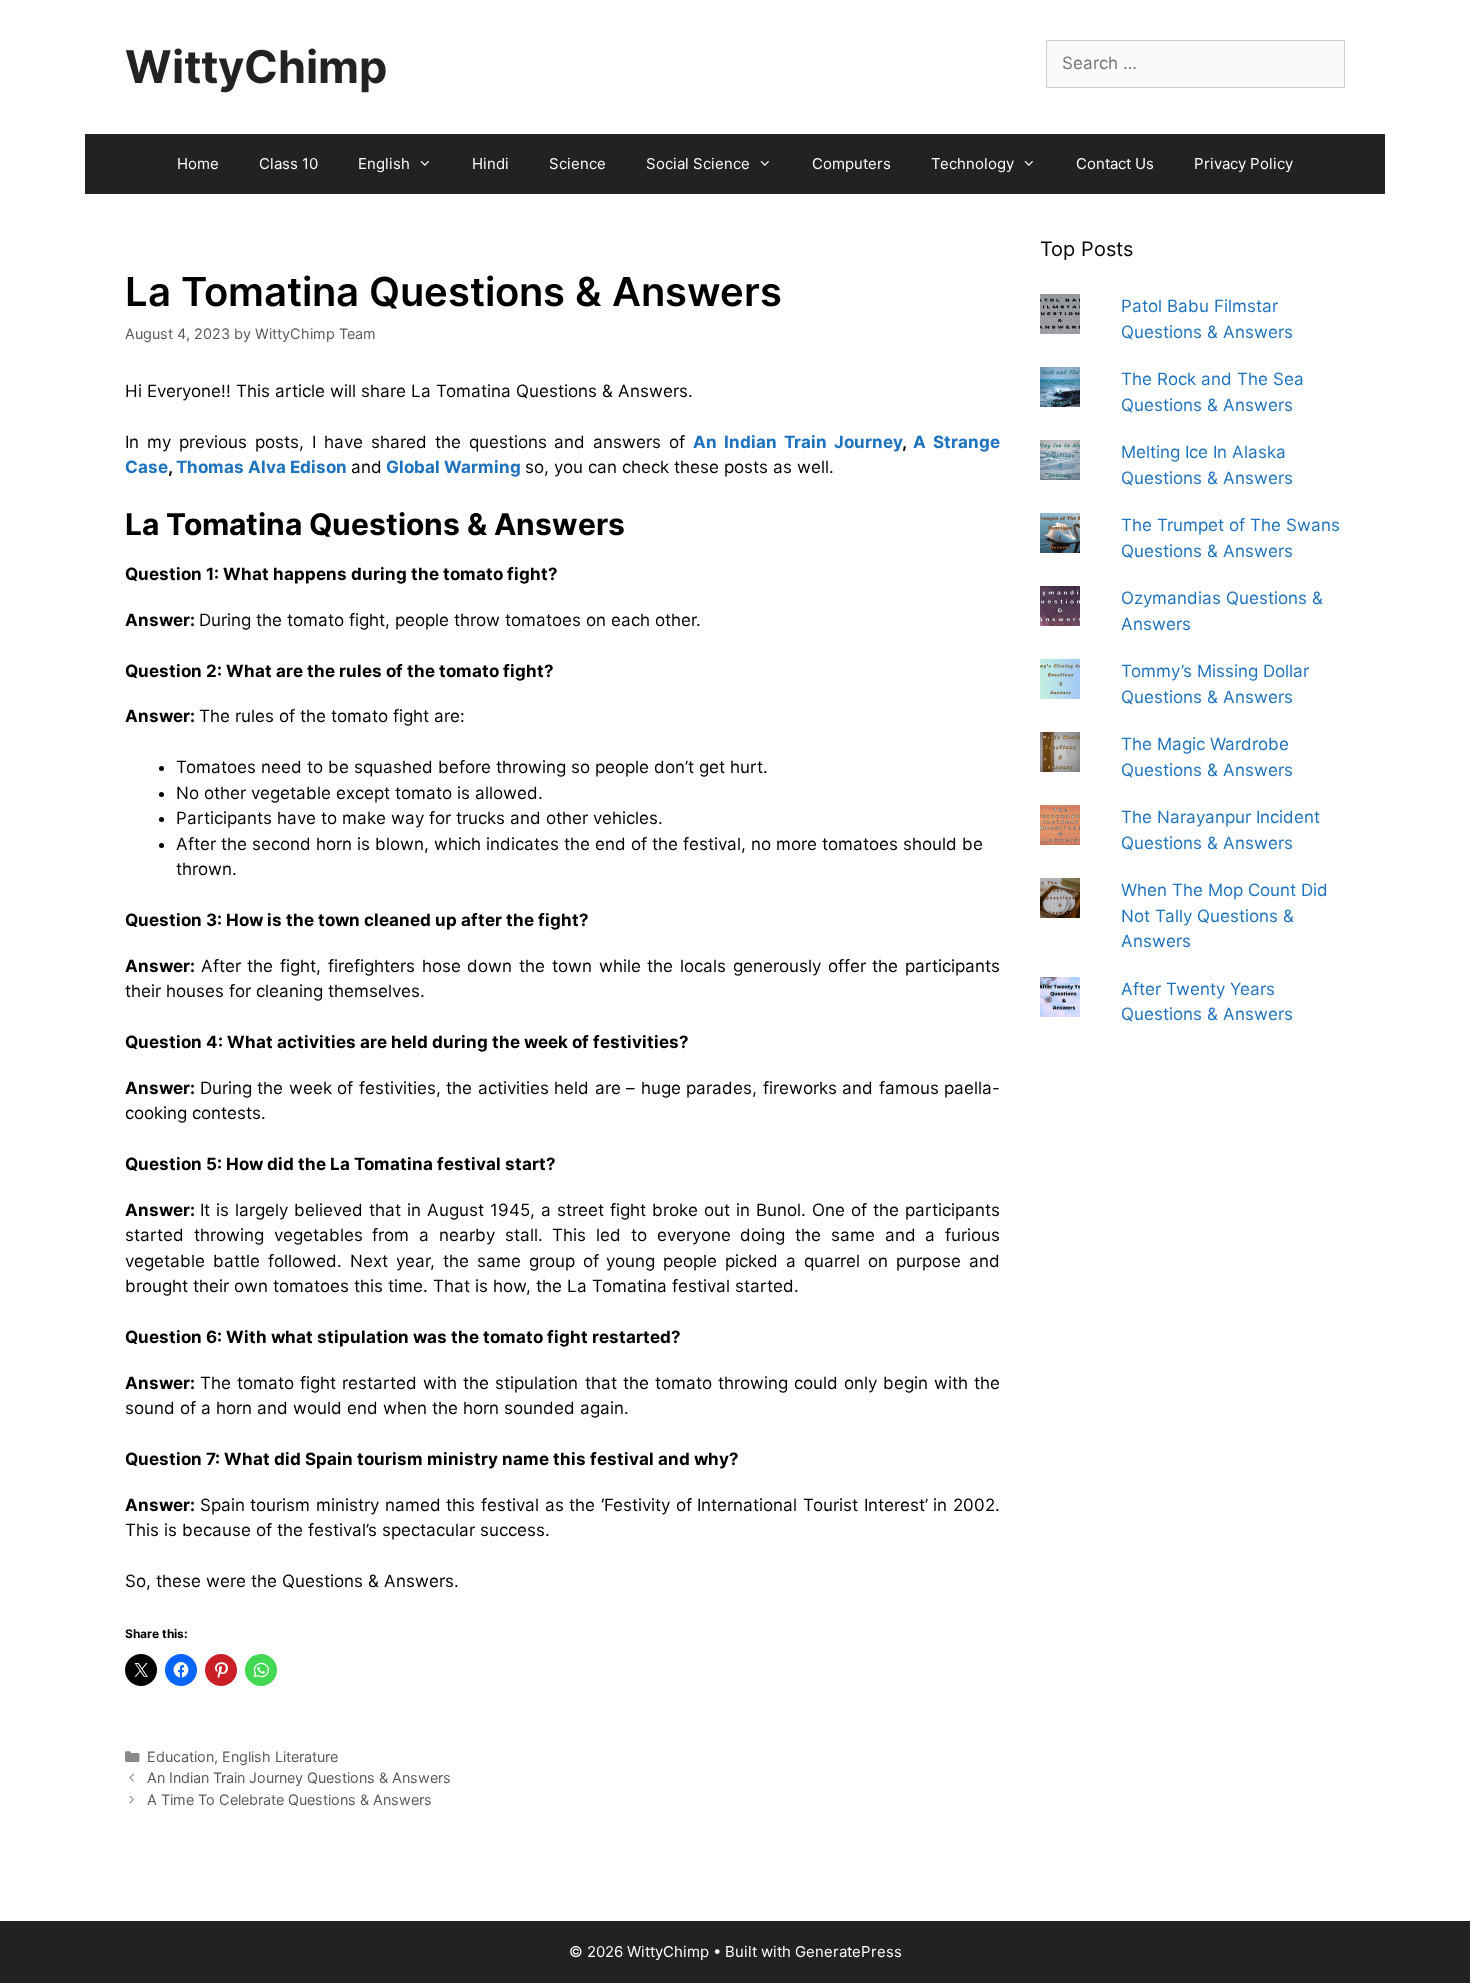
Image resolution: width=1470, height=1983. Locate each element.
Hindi (490, 163)
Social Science (698, 163)
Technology (972, 163)
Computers (851, 163)
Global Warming (453, 467)
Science (577, 163)
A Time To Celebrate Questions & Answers (289, 1799)
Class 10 (288, 163)
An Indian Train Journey (797, 442)
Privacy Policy (1243, 163)
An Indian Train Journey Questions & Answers (299, 1777)
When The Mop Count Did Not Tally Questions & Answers (1224, 915)
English (384, 163)
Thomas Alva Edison (261, 467)
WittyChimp (256, 66)
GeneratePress (848, 1951)
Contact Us (1115, 163)
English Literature (280, 1756)
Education (180, 1756)
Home (198, 163)
